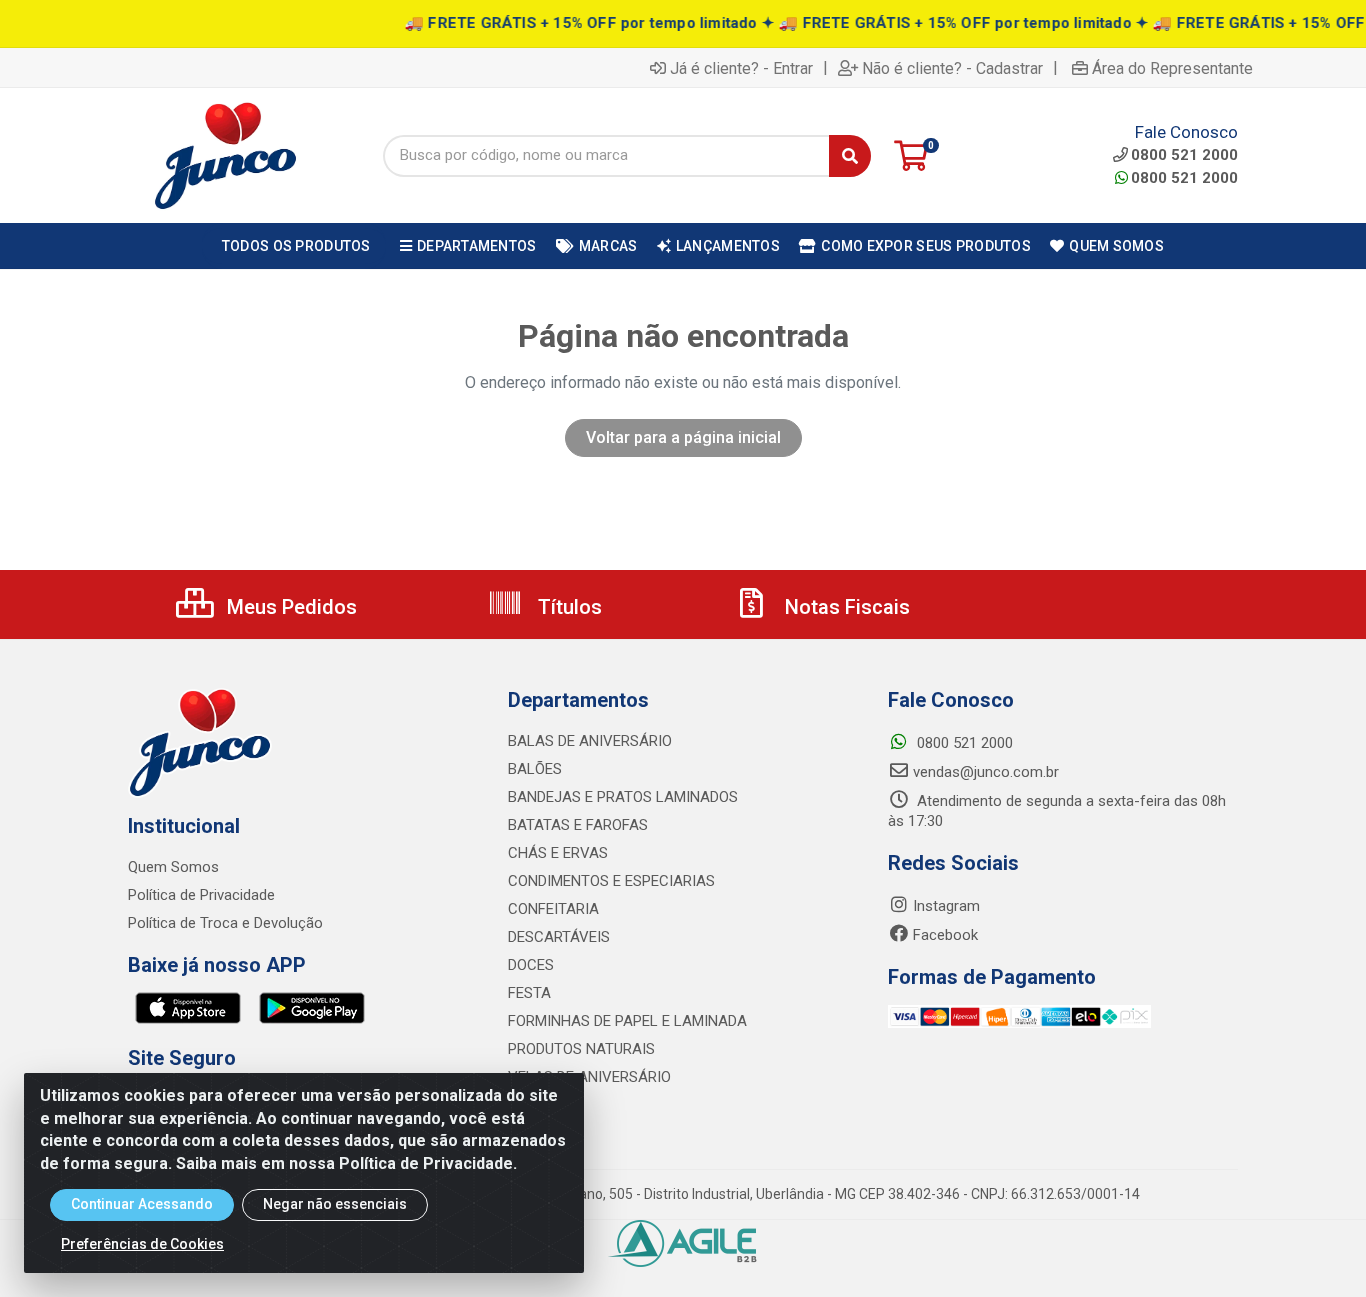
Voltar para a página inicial (683, 437)
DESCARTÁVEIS (559, 937)
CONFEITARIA (553, 909)
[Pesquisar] (850, 156)
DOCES (531, 965)
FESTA (529, 993)
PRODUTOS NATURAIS (581, 1049)
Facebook (945, 935)
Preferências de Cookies (142, 1244)
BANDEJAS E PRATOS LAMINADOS (623, 797)
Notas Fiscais (845, 607)
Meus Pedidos (289, 607)
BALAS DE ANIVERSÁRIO (590, 741)
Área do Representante (1172, 68)
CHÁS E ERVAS (558, 853)
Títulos (567, 607)
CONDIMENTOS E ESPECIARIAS (611, 881)
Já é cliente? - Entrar (741, 68)
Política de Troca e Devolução (225, 923)
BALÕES (535, 769)
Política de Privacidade (201, 895)
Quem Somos (173, 867)
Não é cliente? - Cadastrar (952, 68)
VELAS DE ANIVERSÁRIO (589, 1077)
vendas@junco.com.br (986, 772)
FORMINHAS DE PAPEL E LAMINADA (627, 1021)
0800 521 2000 (1184, 178)
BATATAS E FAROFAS (578, 825)
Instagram (946, 906)
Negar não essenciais (335, 1204)
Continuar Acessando (142, 1204)
